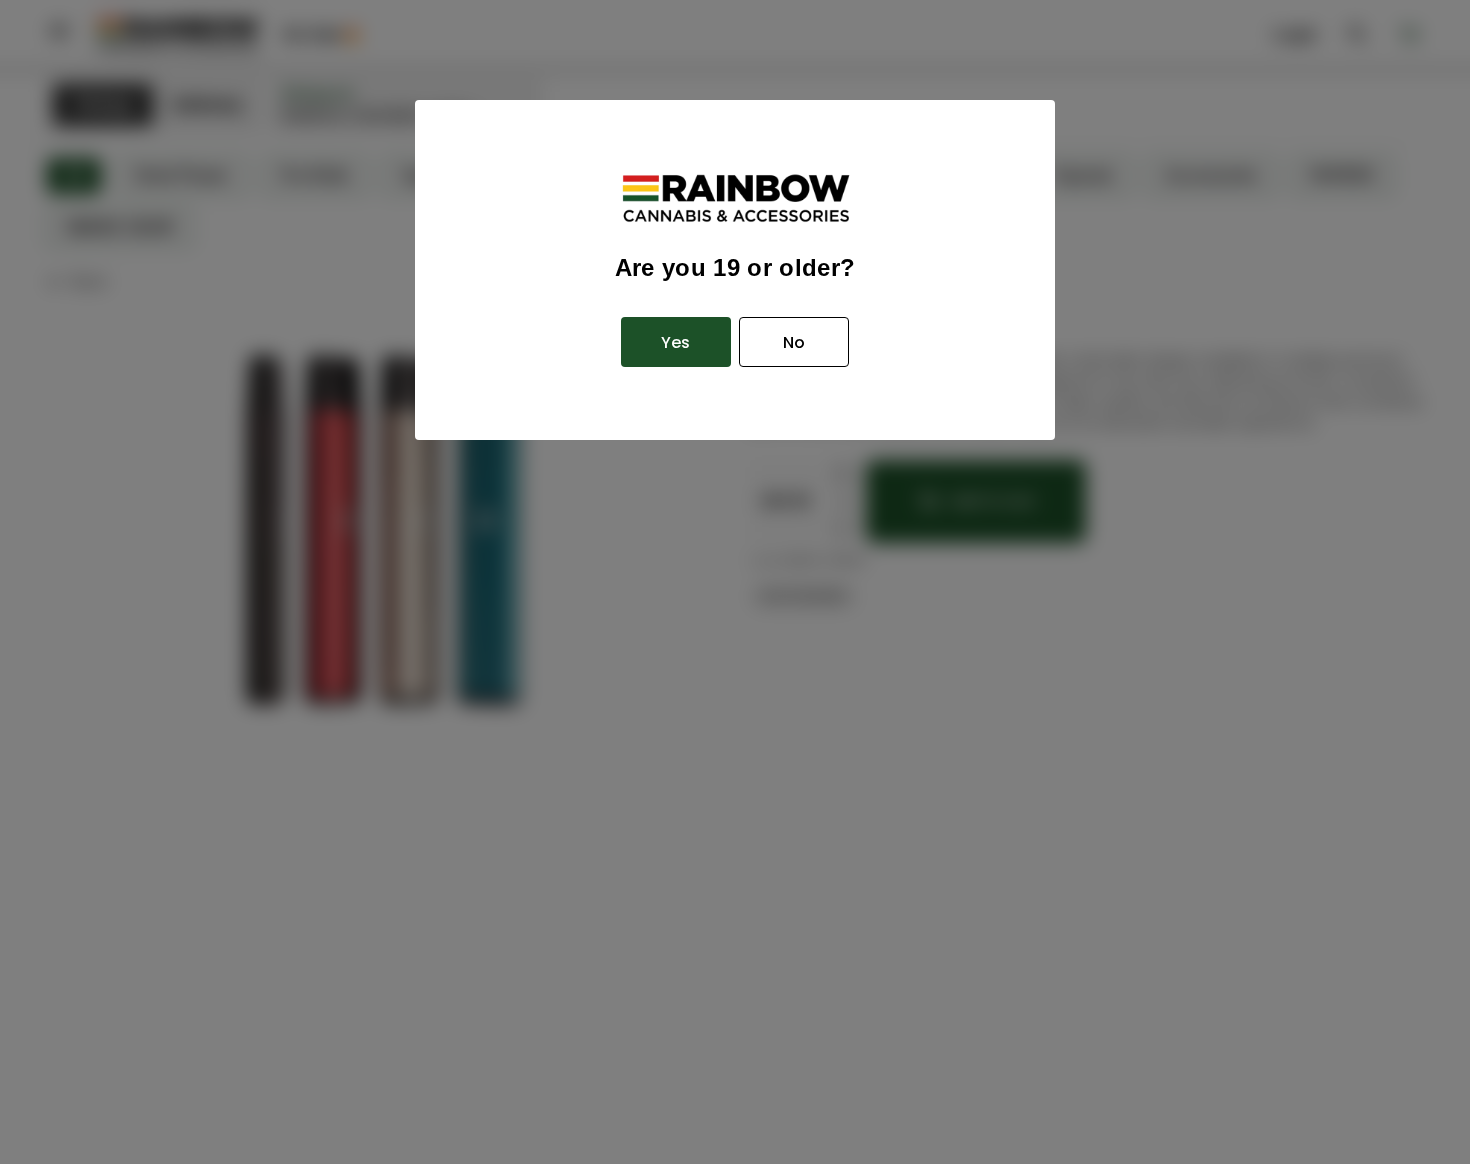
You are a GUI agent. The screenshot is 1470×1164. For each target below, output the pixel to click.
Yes (675, 342)
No (794, 342)
